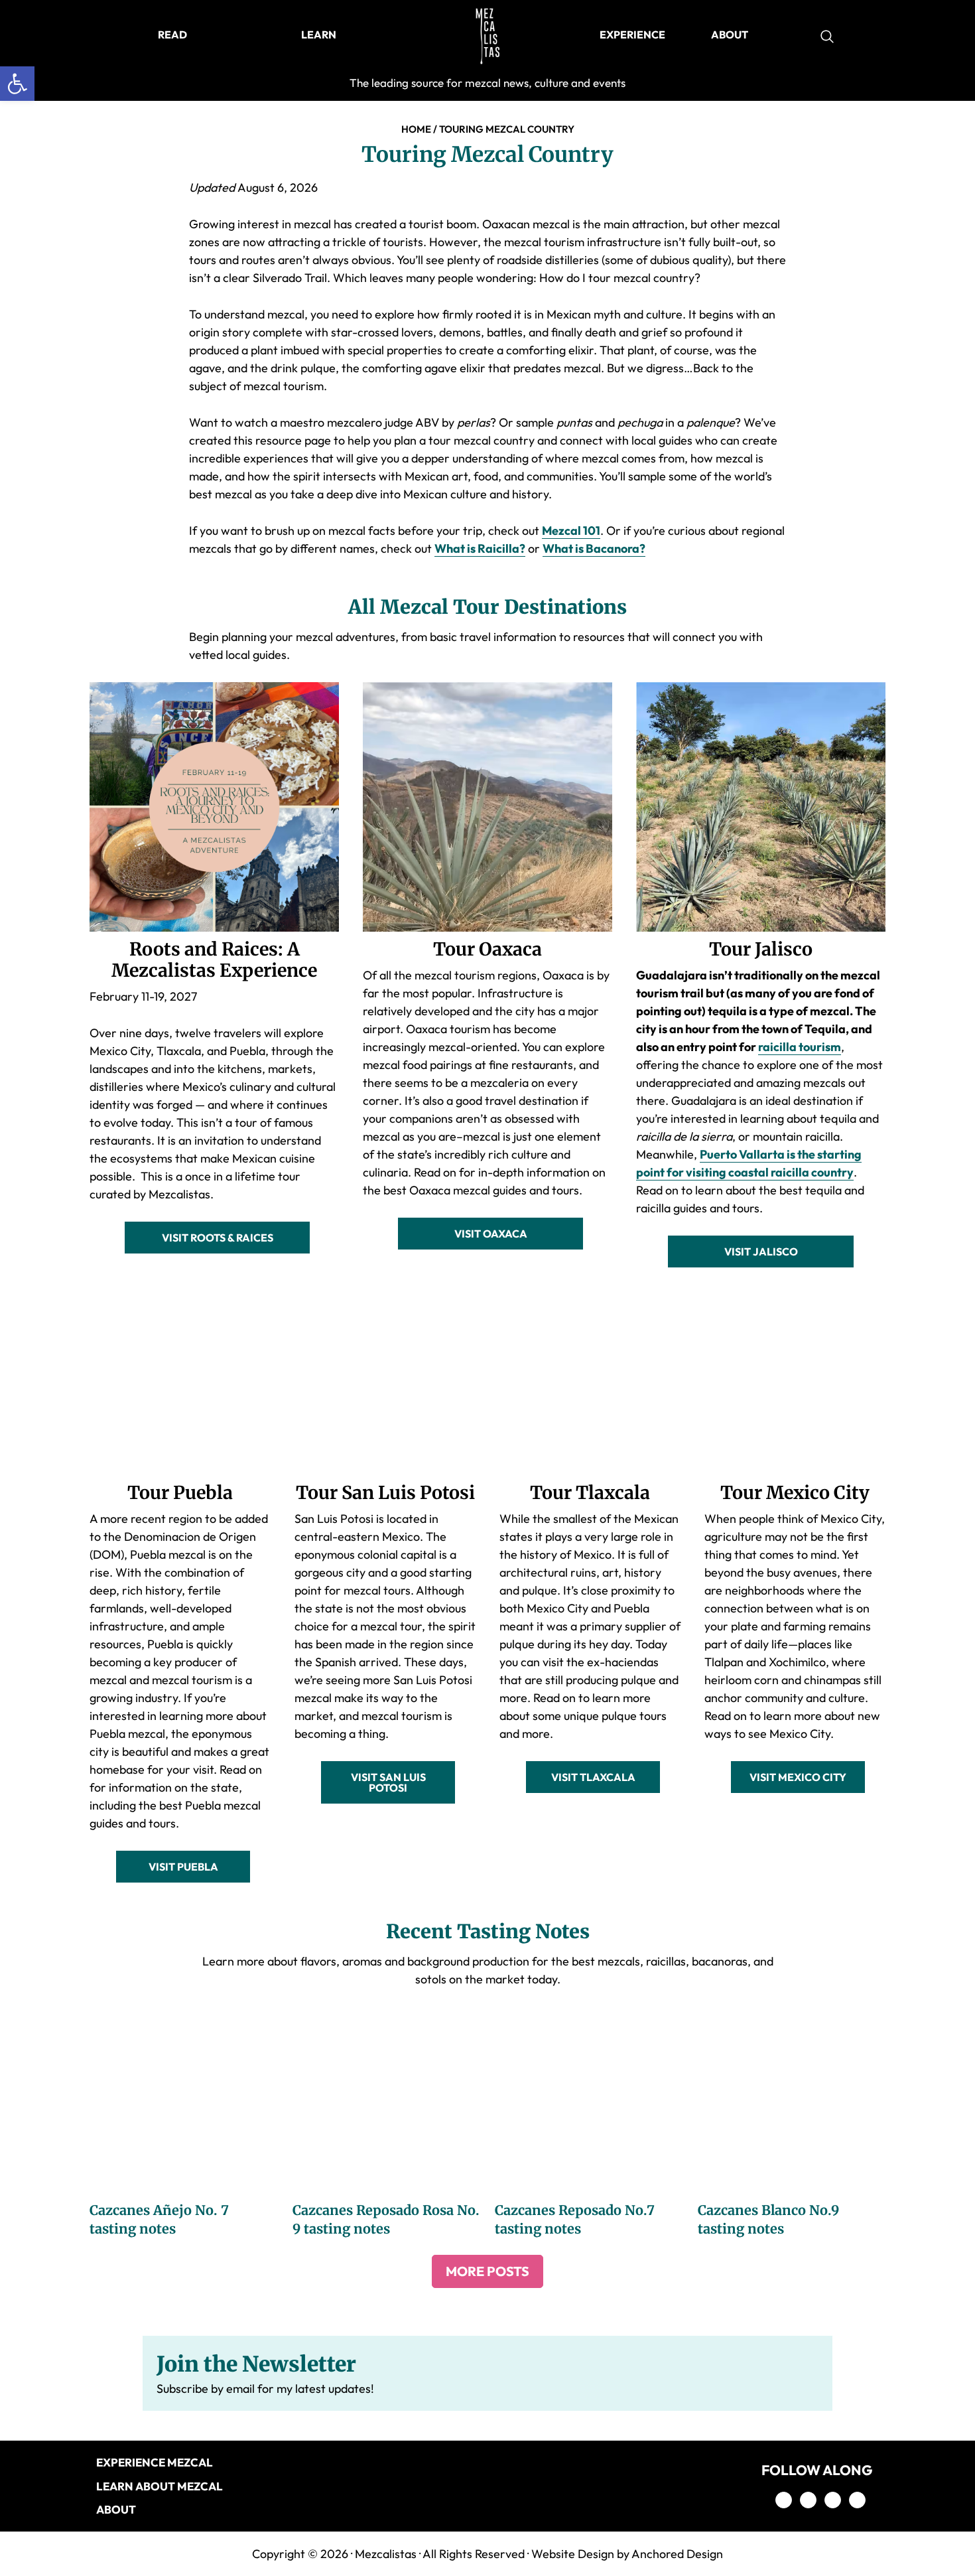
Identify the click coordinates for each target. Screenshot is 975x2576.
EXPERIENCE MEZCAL (155, 2462)
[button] (17, 84)
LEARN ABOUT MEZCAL (160, 2486)
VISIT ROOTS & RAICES (218, 1238)
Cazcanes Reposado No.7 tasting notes (575, 2219)
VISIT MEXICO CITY (798, 1777)
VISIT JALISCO (761, 1252)
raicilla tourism (800, 1047)
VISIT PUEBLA (183, 1867)
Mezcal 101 (571, 531)
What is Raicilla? (480, 548)
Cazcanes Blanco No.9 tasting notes (768, 2219)
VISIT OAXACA (491, 1234)
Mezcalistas (386, 2554)
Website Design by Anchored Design (627, 2554)
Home (416, 129)
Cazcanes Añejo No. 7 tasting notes (159, 2219)
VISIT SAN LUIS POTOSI (388, 1782)
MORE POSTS (487, 2271)
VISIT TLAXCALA (593, 1777)
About (116, 2509)
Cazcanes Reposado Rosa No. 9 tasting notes (386, 2219)
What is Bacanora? (594, 548)
